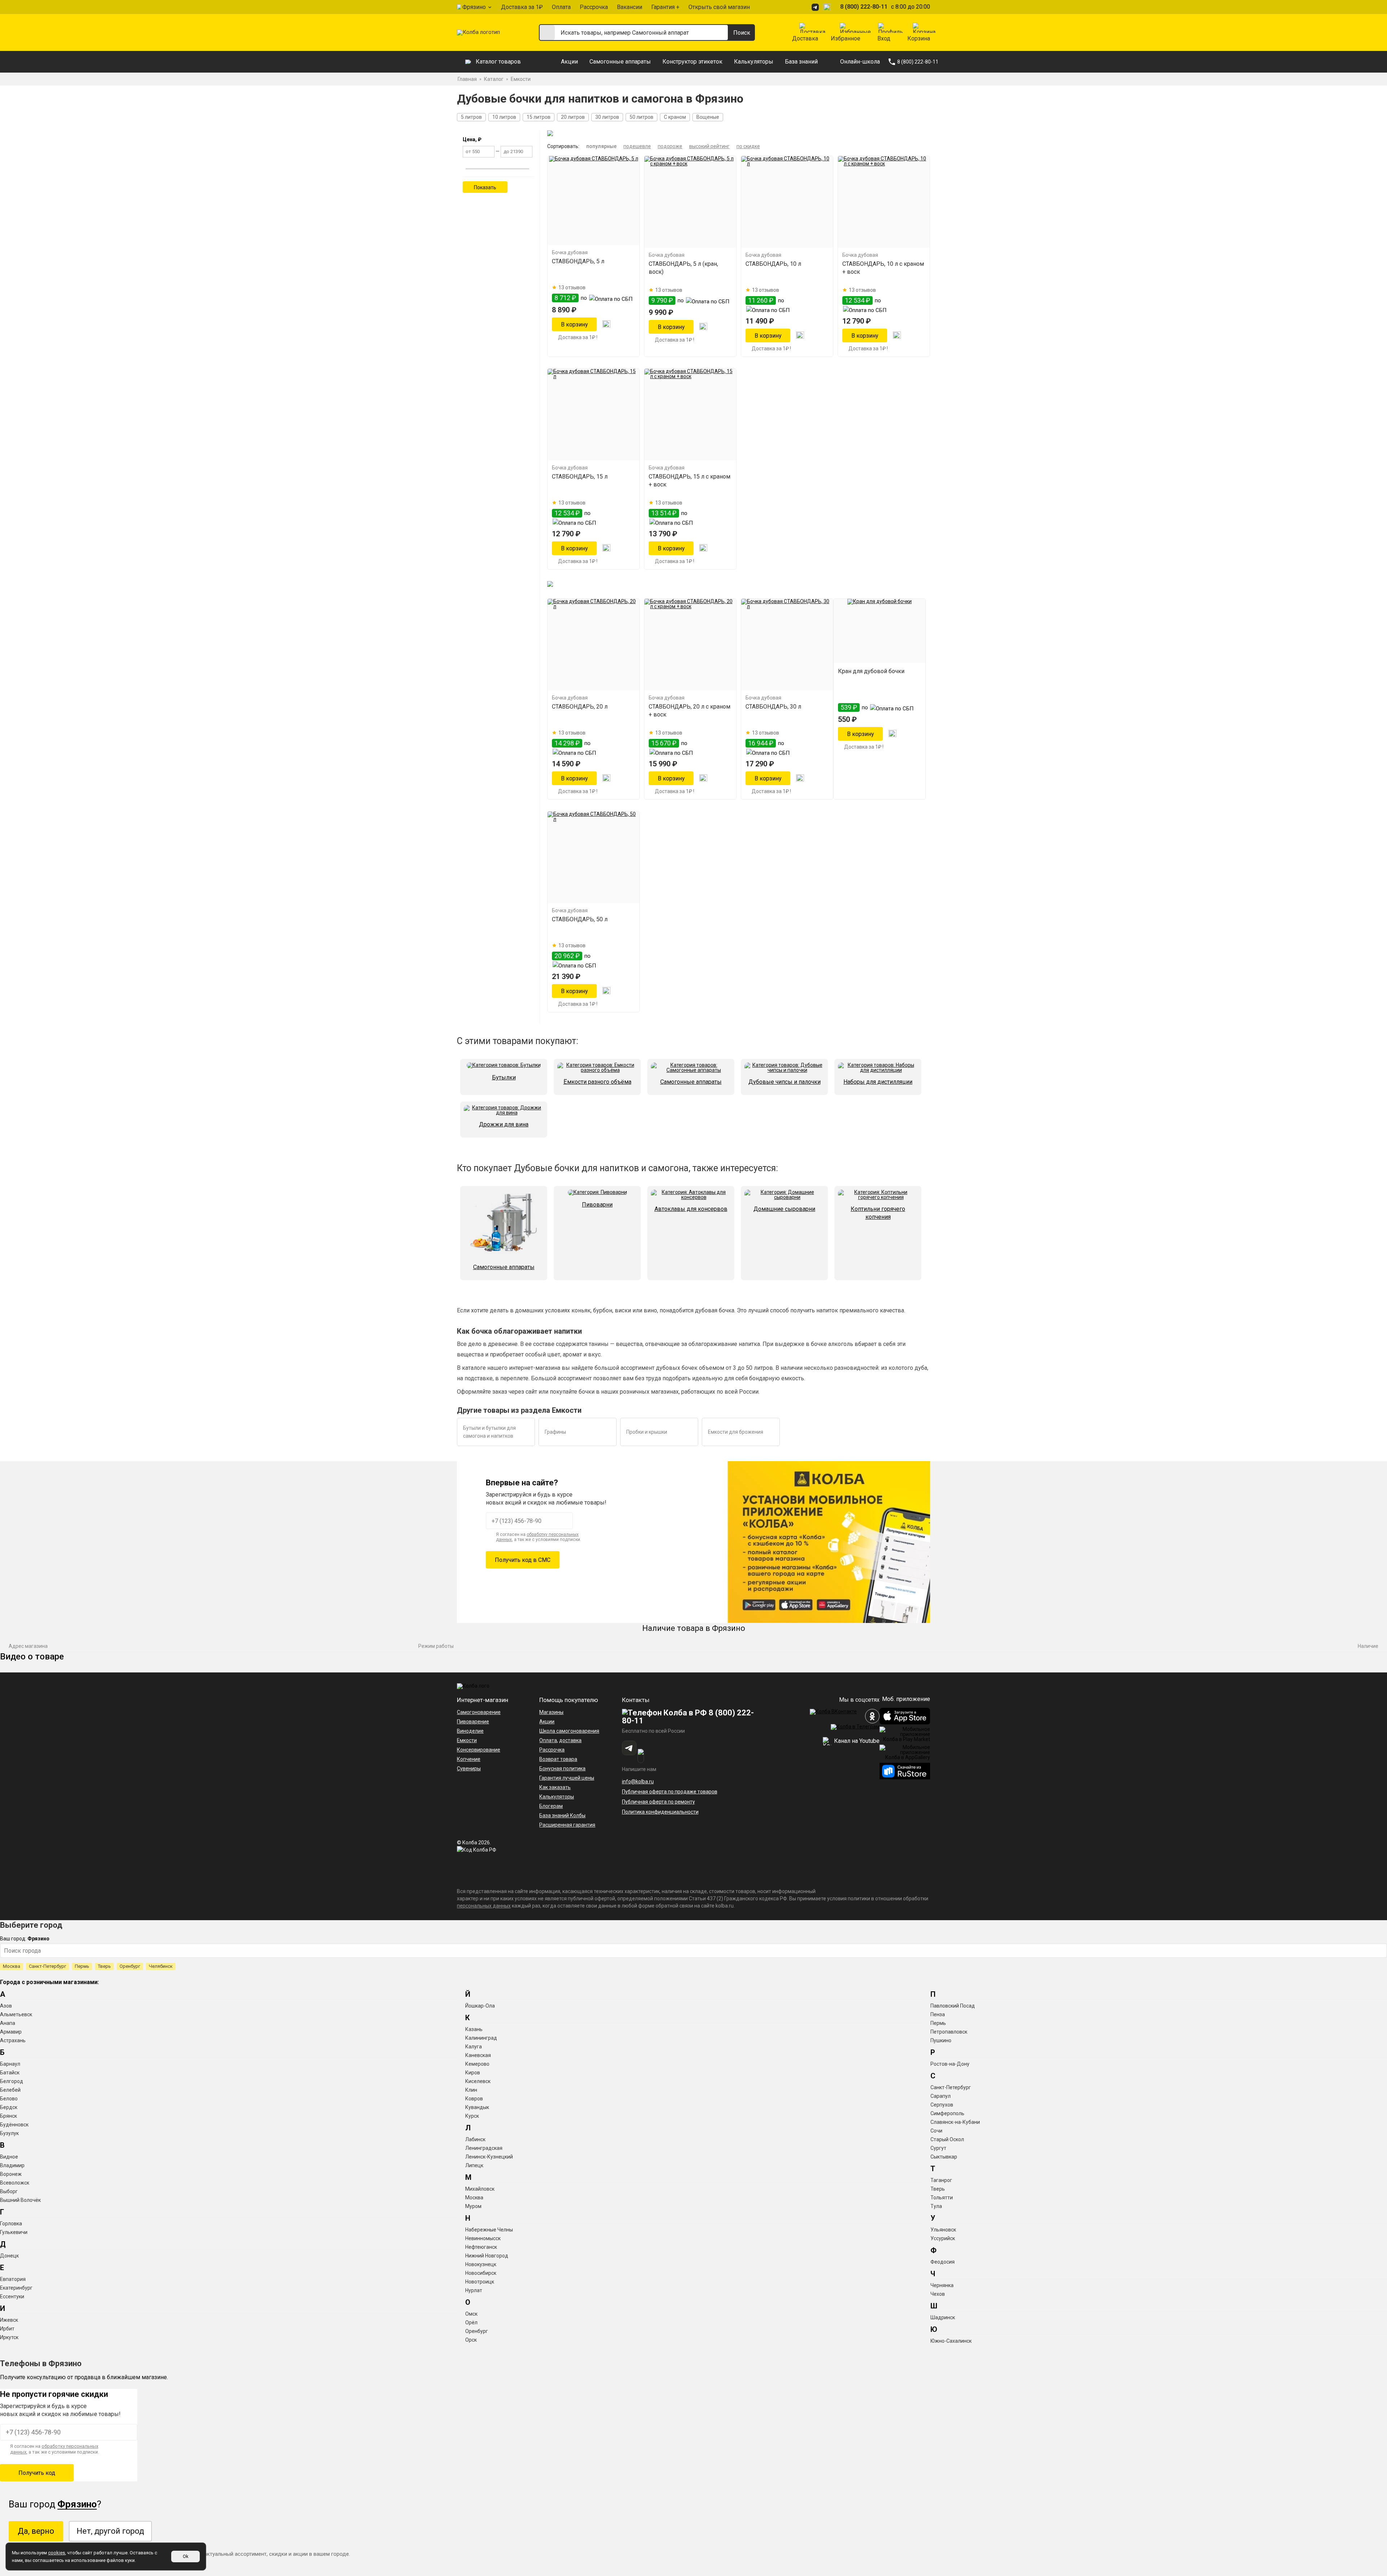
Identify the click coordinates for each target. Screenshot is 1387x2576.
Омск (471, 2314)
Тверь (104, 1966)
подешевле (637, 146)
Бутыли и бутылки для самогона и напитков (489, 1432)
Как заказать (555, 1787)
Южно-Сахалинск (951, 2341)
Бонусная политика (562, 1768)
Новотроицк (480, 2282)
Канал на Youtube (856, 1741)
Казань (474, 2029)
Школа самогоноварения (569, 1731)
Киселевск (478, 2081)
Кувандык (477, 2107)
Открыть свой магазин (719, 7)
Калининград (481, 2038)
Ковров (474, 2099)
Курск (472, 2116)
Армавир (11, 2032)
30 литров (607, 117)
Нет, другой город (110, 2531)
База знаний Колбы (562, 1815)
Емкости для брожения (736, 1432)
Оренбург (130, 1966)
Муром (473, 2206)
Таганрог (941, 2180)
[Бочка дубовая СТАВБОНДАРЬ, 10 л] (787, 202)
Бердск (9, 2107)
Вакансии (630, 7)
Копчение (469, 1759)
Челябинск (161, 1966)
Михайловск (480, 2189)
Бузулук (9, 2133)
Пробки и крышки (647, 1432)
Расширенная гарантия (567, 1825)
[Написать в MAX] (828, 7)
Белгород (12, 2081)
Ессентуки (12, 2296)
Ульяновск (943, 2230)
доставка (570, 1740)
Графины (555, 1432)
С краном (675, 117)
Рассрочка (594, 7)
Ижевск (9, 2320)
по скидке (748, 146)
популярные (601, 146)
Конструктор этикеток (692, 62)
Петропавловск (949, 2032)
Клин (471, 2090)
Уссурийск (943, 2238)
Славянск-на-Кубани (955, 2122)
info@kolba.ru (638, 1781)
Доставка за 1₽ (522, 7)
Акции (569, 62)
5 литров (471, 117)
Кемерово (477, 2064)
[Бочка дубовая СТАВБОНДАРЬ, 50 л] (593, 857)
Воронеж (11, 2174)
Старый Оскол (947, 2139)
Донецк (9, 2256)
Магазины (551, 1712)
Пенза (938, 2014)
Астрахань (13, 2040)
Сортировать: (563, 146)
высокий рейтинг (709, 146)
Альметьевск (16, 2014)
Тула (936, 2206)
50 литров (641, 117)
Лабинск (475, 2139)
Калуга (474, 2047)
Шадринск (943, 2317)
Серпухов (942, 2105)
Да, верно (36, 2531)
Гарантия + (665, 7)
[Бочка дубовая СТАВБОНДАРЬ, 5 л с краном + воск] (690, 202)
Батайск (10, 2073)
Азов (6, 2006)
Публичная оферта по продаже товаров (670, 1792)
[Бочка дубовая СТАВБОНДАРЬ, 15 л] (593, 415)
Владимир (12, 2165)
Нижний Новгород (487, 2256)
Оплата (561, 7)
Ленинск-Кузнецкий (489, 2157)
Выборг (9, 2191)
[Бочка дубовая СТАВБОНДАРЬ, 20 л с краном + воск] (690, 645)
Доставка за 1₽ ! (578, 337)
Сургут (938, 2148)
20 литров (573, 117)
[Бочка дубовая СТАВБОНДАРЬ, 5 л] (593, 201)
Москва (12, 1966)
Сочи (936, 2131)
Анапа (8, 2023)
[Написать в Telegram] (816, 7)
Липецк (474, 2165)
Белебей (10, 2090)
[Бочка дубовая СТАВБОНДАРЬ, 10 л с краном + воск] (884, 202)
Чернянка (942, 2285)
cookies (57, 2553)
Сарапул (941, 2096)
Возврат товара (558, 1759)
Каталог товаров (498, 62)
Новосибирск (481, 2273)
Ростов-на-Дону (950, 2064)
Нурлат (474, 2290)
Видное (9, 2157)
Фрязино (474, 7)
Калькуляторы (754, 62)
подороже (670, 146)
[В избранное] (606, 324)
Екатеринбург (16, 2288)
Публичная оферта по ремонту (658, 1802)
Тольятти (942, 2198)
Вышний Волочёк (20, 2200)
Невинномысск (483, 2238)
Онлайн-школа (860, 62)
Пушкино (941, 2040)
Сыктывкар (944, 2157)
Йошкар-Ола (480, 2006)
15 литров (539, 117)
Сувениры (469, 1768)
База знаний (801, 62)
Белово (9, 2099)
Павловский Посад (953, 2006)
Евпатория (13, 2279)
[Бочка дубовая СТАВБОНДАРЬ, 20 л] (593, 645)
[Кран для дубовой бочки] (880, 631)
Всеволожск (15, 2183)
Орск (471, 2340)
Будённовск (14, 2125)
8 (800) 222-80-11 (864, 7)
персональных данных (484, 1906)
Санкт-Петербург (47, 1966)
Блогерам (551, 1806)
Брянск (8, 2116)
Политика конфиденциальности (660, 1812)
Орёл (471, 2322)
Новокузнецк (481, 2264)
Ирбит (7, 2329)
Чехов (938, 2294)
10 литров (504, 117)
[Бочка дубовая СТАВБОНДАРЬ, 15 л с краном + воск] (690, 415)
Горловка (11, 2224)
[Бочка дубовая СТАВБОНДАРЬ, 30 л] (787, 645)
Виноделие (470, 1731)
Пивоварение (473, 1722)
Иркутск (9, 2337)
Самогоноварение (479, 1712)
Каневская (478, 2055)
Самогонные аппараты (620, 62)
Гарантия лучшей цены (567, 1778)
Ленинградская (484, 2148)
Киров (473, 2073)
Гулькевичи (14, 2232)
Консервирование (479, 1750)
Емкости (467, 1740)
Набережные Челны (489, 2230)
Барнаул (10, 2064)
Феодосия (943, 2262)
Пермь (82, 1966)
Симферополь (947, 2113)
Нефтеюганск (481, 2247)
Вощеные (708, 117)
